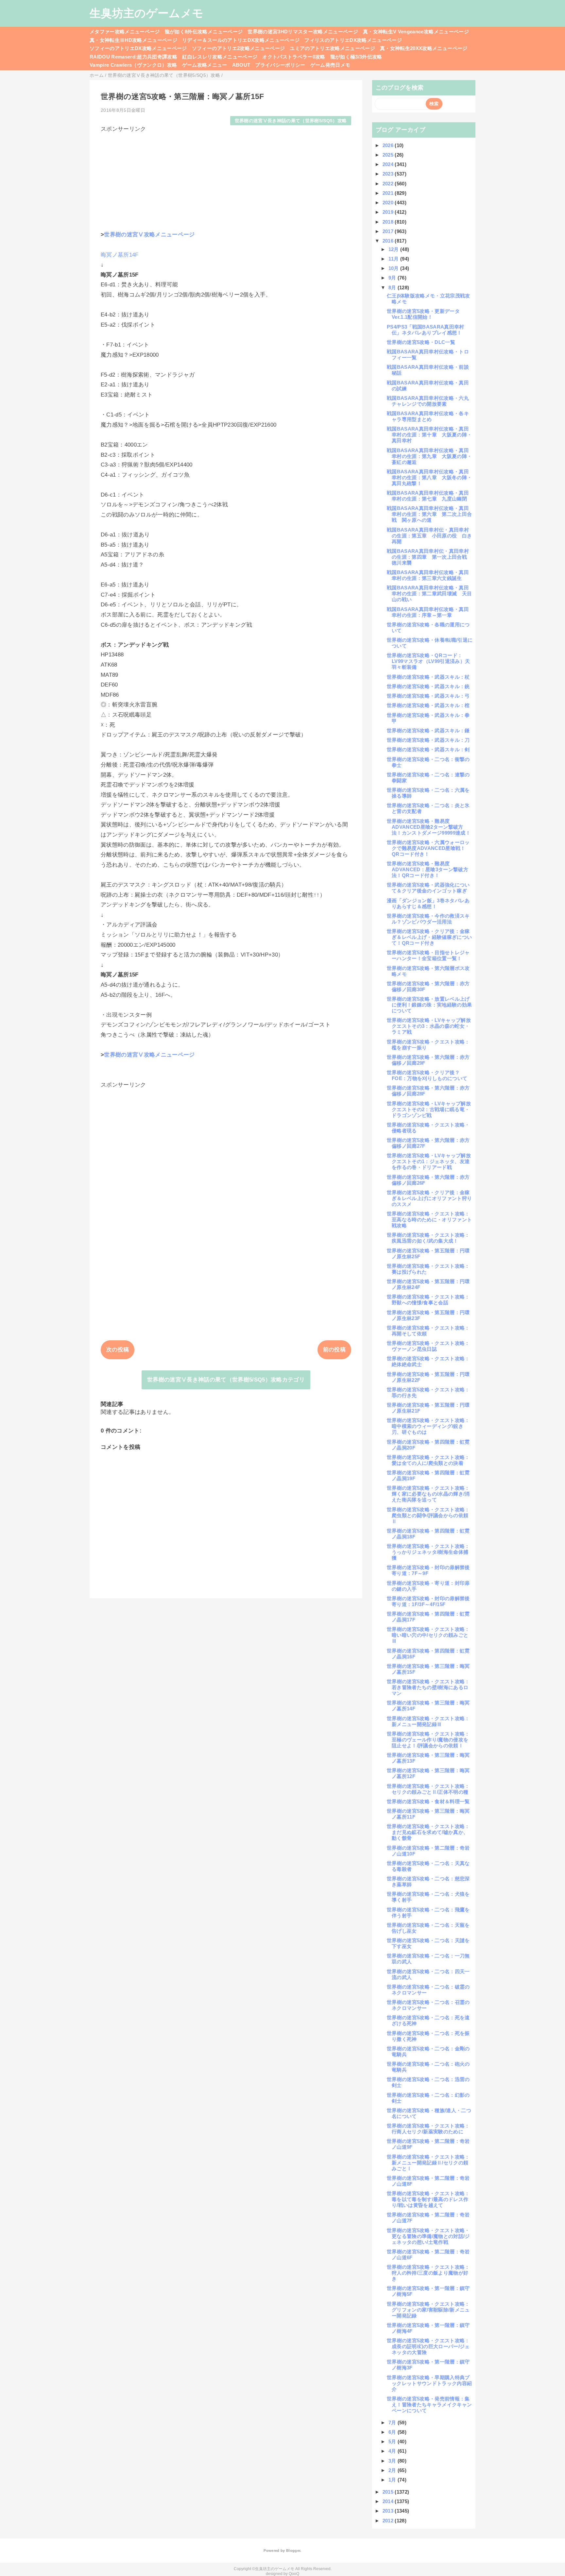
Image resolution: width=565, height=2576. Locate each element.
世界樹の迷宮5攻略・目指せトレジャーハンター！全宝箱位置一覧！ (428, 955)
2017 (389, 231)
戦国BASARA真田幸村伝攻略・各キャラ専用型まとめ (428, 416)
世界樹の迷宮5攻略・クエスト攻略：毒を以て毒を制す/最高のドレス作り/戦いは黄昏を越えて (428, 2199)
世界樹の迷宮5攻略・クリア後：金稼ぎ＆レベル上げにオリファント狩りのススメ (429, 1198)
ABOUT (241, 65)
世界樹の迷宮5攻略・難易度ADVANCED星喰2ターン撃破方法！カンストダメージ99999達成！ (429, 827)
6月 (393, 2432)
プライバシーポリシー (280, 65)
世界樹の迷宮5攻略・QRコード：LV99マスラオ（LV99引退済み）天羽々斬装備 (428, 661)
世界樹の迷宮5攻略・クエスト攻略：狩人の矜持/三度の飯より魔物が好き (428, 2273)
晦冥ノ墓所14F (120, 255)
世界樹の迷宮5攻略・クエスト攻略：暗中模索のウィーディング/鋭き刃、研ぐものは (428, 1426)
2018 (389, 222)
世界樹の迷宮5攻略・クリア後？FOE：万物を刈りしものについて (427, 1075)
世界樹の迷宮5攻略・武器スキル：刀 (428, 740)
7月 (393, 2423)
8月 (393, 288)
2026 (389, 145)
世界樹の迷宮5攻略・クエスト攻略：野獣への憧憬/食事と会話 (428, 1300)
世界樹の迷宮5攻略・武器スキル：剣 (428, 749)
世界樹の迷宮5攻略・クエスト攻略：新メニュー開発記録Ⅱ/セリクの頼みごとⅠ (428, 2163)
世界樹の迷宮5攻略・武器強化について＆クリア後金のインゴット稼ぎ (428, 888)
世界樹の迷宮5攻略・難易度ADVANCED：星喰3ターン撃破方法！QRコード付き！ (428, 869)
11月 (394, 259)
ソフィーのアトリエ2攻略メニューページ (238, 48)
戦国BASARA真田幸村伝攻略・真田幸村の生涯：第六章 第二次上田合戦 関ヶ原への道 (429, 514)
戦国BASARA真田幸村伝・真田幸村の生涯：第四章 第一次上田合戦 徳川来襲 (429, 557)
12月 (394, 249)
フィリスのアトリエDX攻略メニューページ (353, 40)
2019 (389, 212)
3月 (393, 2461)
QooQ (294, 2574)
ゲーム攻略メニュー (205, 65)
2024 (389, 164)
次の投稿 (118, 1350)
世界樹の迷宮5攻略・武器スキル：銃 (428, 686)
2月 (393, 2470)
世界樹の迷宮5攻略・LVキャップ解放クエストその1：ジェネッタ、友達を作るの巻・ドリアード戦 (429, 1161)
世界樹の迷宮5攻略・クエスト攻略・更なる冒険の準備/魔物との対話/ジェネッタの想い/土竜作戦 (428, 2236)
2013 (389, 2511)
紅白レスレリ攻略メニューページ (220, 57)
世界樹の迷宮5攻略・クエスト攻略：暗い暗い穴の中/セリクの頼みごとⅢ (428, 1635)
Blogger (293, 2551)
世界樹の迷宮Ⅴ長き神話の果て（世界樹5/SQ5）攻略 (291, 121)
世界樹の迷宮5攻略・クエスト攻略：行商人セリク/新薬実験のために (428, 2129)
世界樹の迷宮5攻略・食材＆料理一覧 (428, 1801)
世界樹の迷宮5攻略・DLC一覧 (421, 342)
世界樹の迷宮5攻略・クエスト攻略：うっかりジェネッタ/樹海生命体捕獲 (428, 1552)
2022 (389, 184)
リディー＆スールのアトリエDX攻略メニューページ (241, 40)
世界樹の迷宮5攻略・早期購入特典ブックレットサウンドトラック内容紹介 (429, 2383)
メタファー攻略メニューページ (125, 32)
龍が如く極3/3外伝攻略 (356, 57)
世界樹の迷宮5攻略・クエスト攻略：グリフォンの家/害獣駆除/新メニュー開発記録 (428, 2310)
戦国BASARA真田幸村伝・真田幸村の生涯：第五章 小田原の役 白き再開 (429, 536)
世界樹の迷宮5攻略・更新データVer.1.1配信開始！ (423, 314)
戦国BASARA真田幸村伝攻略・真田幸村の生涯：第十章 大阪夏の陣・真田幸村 (429, 435)
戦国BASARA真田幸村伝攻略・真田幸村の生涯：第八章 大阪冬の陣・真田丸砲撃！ (429, 477)
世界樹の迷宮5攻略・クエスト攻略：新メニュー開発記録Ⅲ (428, 1721)
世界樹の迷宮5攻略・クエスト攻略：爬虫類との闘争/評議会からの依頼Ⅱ (428, 1515)
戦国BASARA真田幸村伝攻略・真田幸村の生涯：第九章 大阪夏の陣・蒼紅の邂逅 (429, 456)
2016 (389, 241)
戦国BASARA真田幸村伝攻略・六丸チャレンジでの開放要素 (428, 401)
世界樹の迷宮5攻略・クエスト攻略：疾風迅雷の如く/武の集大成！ (428, 1238)
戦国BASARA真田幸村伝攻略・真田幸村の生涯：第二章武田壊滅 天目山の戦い (429, 593)
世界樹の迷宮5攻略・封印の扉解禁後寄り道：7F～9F (428, 1570)
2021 (389, 193)
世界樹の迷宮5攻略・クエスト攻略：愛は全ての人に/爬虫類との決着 (428, 1460)
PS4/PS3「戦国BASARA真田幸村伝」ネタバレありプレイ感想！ (426, 330)
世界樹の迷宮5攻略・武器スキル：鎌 (428, 730)
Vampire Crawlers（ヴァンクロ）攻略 (133, 65)
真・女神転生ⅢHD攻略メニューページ (133, 40)
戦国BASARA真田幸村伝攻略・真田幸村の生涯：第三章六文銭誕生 (428, 575)
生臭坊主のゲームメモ (146, 13)
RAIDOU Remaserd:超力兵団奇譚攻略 (133, 57)
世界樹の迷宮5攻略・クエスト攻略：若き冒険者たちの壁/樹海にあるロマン (428, 1687)
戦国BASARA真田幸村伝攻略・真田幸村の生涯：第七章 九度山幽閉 (428, 496)
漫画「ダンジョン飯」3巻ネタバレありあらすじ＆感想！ (428, 903)
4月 (393, 2451)
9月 (393, 278)
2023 (389, 174)
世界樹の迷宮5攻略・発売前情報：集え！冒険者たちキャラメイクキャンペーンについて (429, 2405)
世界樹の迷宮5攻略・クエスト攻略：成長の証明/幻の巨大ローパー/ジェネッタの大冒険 (428, 2346)
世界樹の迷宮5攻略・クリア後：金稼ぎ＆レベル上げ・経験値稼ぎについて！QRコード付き (429, 937)
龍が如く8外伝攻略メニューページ (204, 32)
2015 (389, 2492)
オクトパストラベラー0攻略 (294, 57)
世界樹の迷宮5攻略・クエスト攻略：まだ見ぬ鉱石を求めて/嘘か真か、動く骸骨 (428, 1832)
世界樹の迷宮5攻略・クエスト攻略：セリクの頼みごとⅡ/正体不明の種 (428, 1789)
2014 (389, 2501)
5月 (393, 2441)
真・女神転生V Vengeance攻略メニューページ (416, 32)
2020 (389, 203)
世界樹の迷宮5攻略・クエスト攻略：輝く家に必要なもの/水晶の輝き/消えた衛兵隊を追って (428, 1494)
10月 (394, 268)
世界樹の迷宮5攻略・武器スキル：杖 (428, 677)
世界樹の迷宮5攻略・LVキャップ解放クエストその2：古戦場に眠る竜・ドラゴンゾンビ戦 (429, 1109)
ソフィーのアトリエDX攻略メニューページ (138, 48)
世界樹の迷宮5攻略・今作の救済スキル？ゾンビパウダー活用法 (428, 919)
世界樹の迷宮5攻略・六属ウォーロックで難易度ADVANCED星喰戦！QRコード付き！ (428, 848)
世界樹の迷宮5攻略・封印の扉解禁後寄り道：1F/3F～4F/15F (428, 1601)
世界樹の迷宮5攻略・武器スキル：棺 (428, 705)
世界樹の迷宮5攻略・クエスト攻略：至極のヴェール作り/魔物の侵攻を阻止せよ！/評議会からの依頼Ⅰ (428, 1740)
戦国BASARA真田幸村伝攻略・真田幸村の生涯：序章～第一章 (428, 612)
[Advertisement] (226, 178)
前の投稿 (334, 1350)
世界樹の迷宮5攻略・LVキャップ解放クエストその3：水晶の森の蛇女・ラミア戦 (429, 1026)
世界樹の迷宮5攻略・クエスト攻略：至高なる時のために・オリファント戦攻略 (429, 1220)
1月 (393, 2480)
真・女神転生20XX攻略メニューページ (424, 48)
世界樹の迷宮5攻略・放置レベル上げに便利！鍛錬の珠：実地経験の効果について (429, 1005)
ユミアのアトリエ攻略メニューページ (332, 48)
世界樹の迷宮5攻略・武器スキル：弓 (428, 696)
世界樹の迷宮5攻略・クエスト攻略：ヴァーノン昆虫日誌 (428, 1346)
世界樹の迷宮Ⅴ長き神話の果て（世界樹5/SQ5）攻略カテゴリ (226, 1380)
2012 (389, 2521)
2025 (389, 155)
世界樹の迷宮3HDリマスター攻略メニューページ (303, 32)
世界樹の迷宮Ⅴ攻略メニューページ (149, 235)
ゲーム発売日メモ (330, 65)
